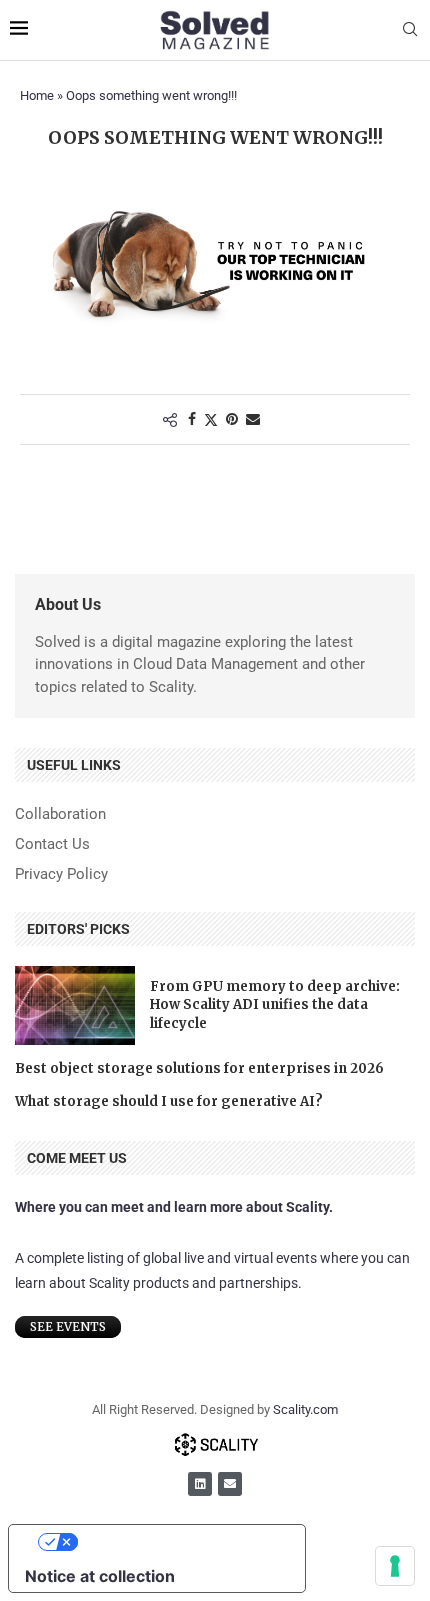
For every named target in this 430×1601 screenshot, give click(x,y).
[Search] (410, 30)
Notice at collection (100, 1576)
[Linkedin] (200, 1484)
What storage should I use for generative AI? (169, 1101)
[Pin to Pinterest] (232, 419)
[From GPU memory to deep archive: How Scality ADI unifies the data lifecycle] (75, 1005)
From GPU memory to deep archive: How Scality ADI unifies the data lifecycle (275, 1004)
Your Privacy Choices (177, 1542)
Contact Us (52, 844)
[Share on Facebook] (192, 419)
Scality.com (305, 1409)
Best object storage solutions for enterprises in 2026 (199, 1068)
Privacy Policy (61, 874)
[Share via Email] (253, 419)
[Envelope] (230, 1484)
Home (37, 95)
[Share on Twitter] (211, 419)
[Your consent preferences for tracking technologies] (395, 1566)
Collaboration (60, 814)
